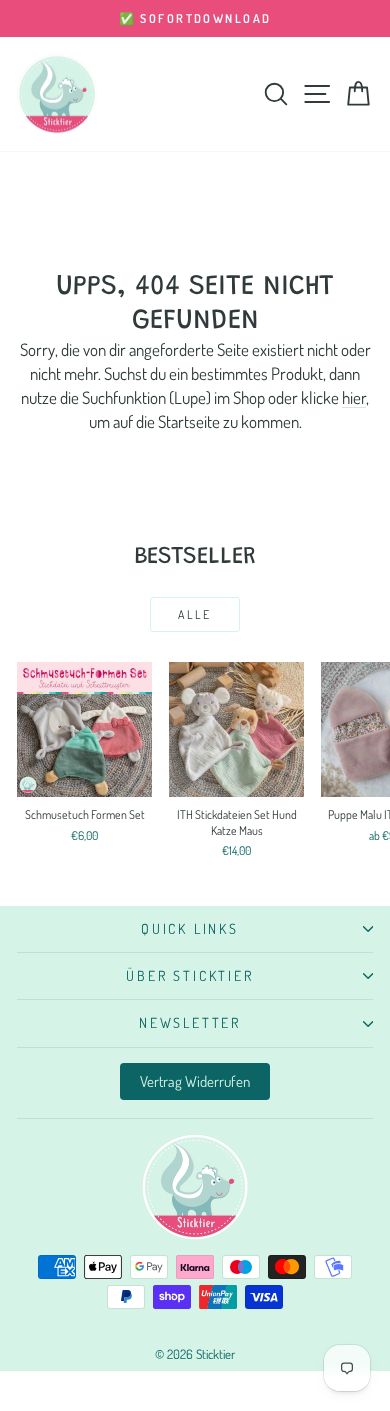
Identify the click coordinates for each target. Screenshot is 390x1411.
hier (354, 397)
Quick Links (190, 928)
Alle (195, 614)
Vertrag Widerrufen (195, 1081)
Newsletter (190, 1022)
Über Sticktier (189, 975)
